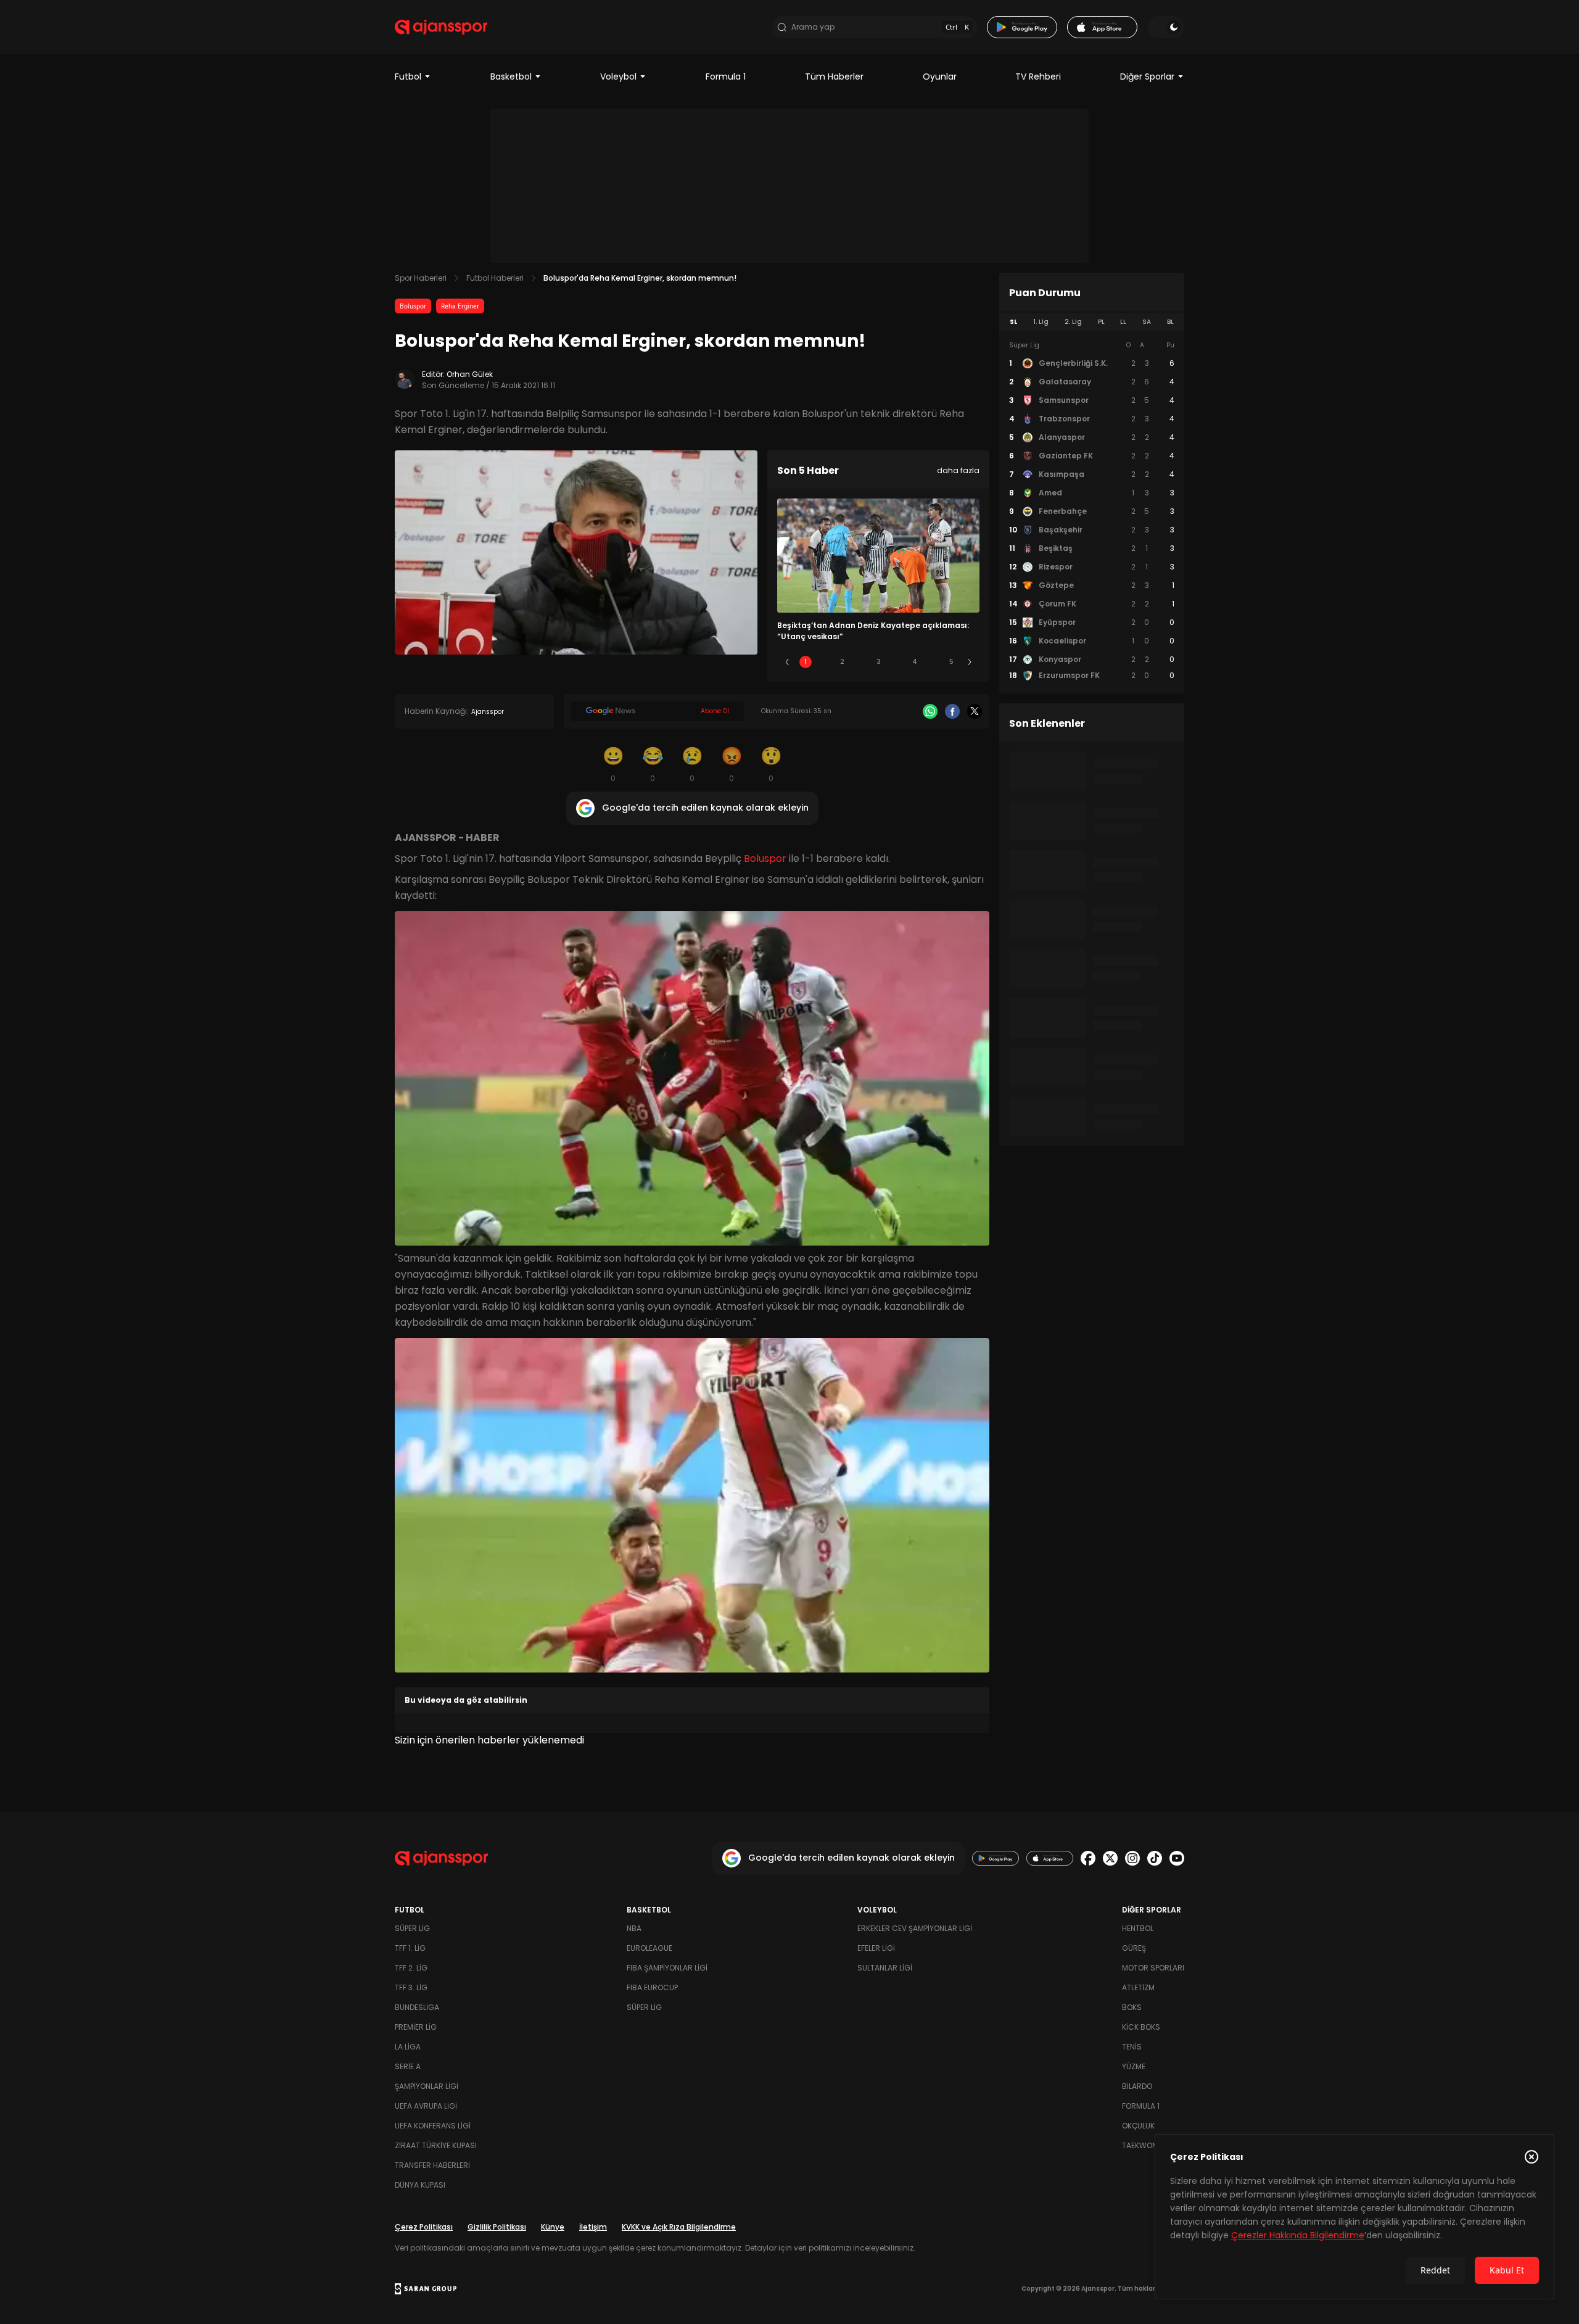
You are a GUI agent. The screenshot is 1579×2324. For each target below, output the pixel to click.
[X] (975, 711)
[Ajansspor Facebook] (1088, 1858)
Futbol (408, 77)
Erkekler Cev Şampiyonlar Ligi (915, 1928)
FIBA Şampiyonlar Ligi (667, 1968)
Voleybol (618, 77)
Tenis (1132, 2047)
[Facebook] (952, 711)
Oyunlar (940, 77)
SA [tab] (1147, 322)
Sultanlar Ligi (885, 1968)
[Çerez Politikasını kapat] (1532, 2157)
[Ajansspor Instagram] (1132, 1858)
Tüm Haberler (834, 77)
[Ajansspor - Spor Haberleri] (441, 27)
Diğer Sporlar (1147, 77)
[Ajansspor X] (1110, 1858)
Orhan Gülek (470, 374)
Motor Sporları (1153, 1968)
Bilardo (1137, 2086)
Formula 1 (726, 77)
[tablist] (1092, 322)
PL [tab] (1101, 322)
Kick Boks (1141, 2027)
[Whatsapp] (930, 711)
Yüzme (1134, 2066)
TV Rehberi (1038, 77)
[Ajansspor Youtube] (1177, 1858)
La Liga (408, 2047)
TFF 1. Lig (410, 1948)
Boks (1132, 2007)
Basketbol (511, 77)
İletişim (593, 2227)
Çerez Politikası (424, 2227)
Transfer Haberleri (432, 2165)
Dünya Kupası (420, 2185)
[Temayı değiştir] (1166, 27)
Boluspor (413, 306)
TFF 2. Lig (411, 1968)
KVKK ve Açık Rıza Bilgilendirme (679, 2227)
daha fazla (958, 470)
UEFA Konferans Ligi (433, 2126)
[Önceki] (787, 662)
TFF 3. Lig (411, 1987)
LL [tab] (1123, 322)
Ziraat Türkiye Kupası (436, 2145)
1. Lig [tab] (1041, 322)
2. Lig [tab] (1073, 322)
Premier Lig (416, 2027)
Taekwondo (1145, 2145)
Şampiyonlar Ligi (427, 2086)
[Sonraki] (970, 662)
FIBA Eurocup (652, 1987)
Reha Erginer (460, 306)
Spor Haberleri (421, 278)
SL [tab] (1013, 322)
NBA (634, 1928)
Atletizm (1138, 1987)
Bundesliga (417, 2007)
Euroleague (649, 1948)
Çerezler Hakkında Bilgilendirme (1298, 2235)
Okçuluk (1138, 2126)
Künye (553, 2227)
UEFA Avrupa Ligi (426, 2106)
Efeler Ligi (876, 1948)
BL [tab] (1170, 322)
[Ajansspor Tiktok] (1155, 1858)
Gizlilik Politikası (497, 2227)
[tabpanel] (1092, 511)
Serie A (408, 2066)
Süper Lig (412, 1928)
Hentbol (1138, 1928)
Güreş (1134, 1948)
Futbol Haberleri (495, 278)
